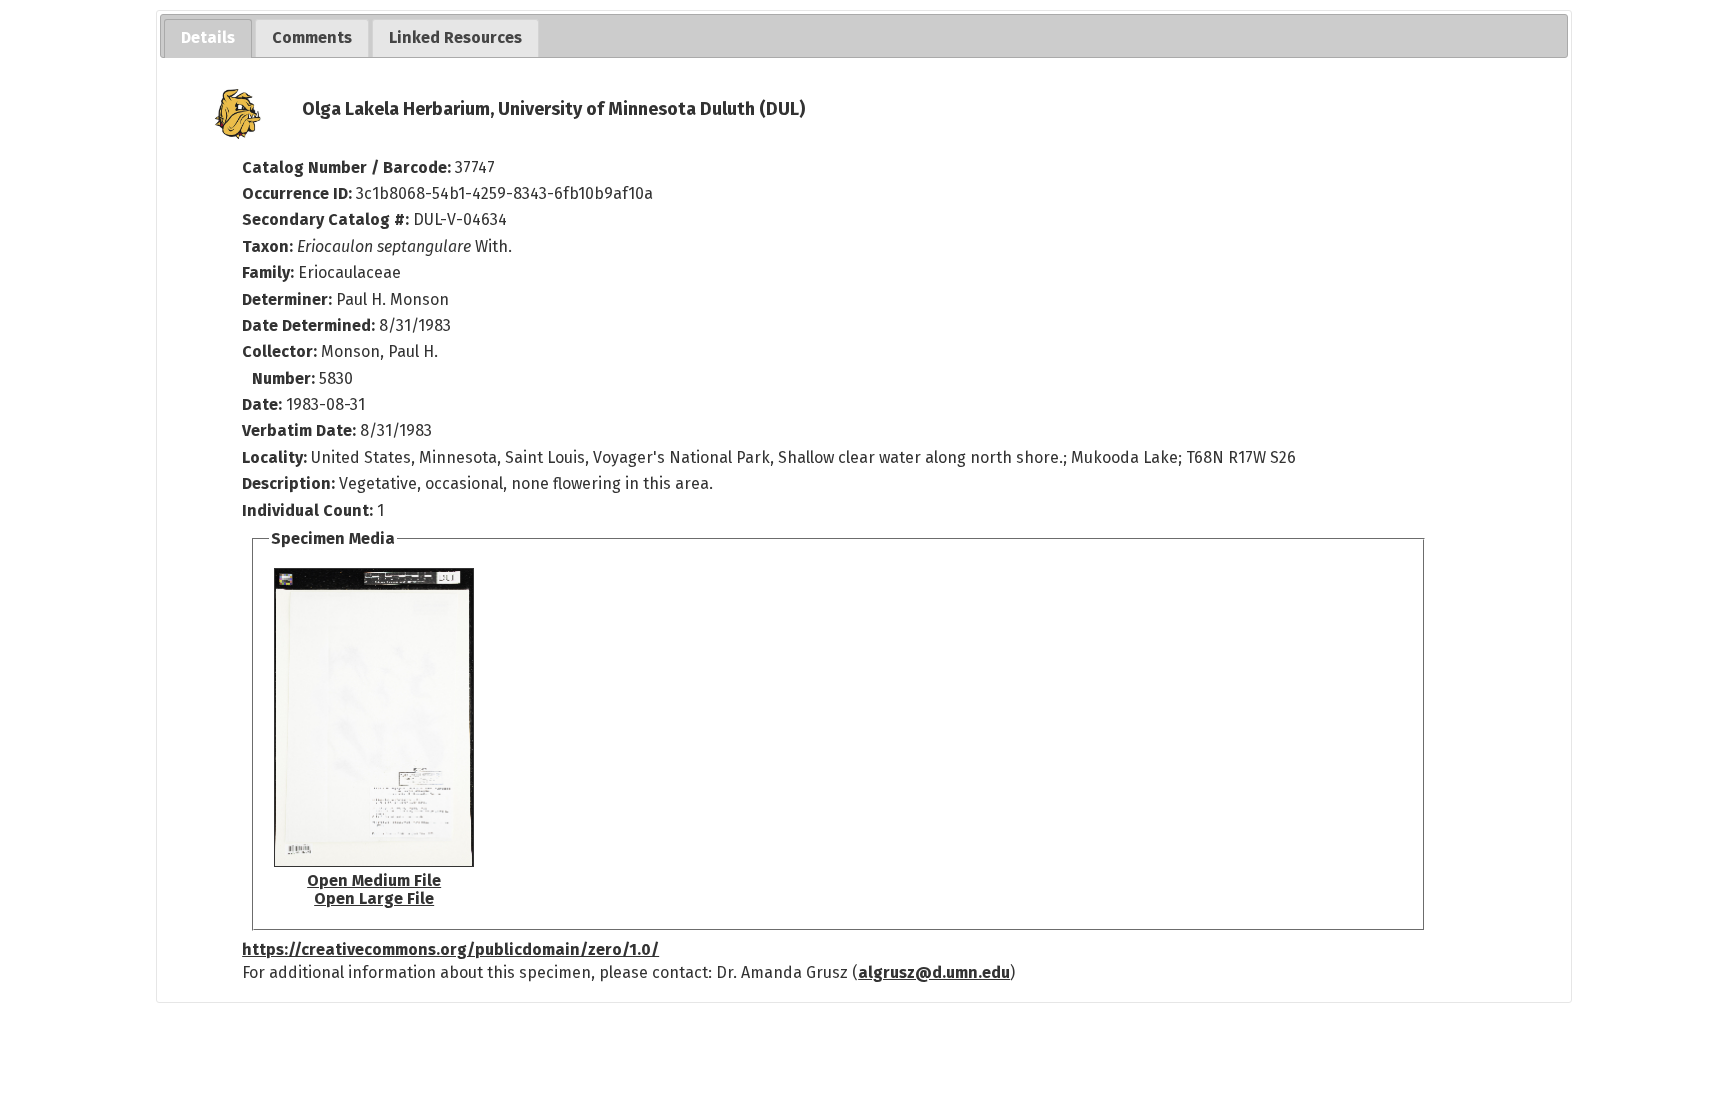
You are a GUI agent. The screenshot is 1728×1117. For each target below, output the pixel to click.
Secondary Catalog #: (325, 219)
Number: (285, 378)
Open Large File (374, 898)
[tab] (208, 38)
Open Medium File (374, 880)
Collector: (281, 351)
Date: (262, 404)
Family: (268, 272)
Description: (290, 483)
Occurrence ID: (299, 193)
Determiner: (289, 299)
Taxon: (267, 246)
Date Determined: (310, 325)
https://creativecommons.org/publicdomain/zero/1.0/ (450, 949)
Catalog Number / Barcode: (348, 167)
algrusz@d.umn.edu (934, 972)
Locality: (274, 457)
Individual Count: (307, 510)
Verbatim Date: (299, 430)
